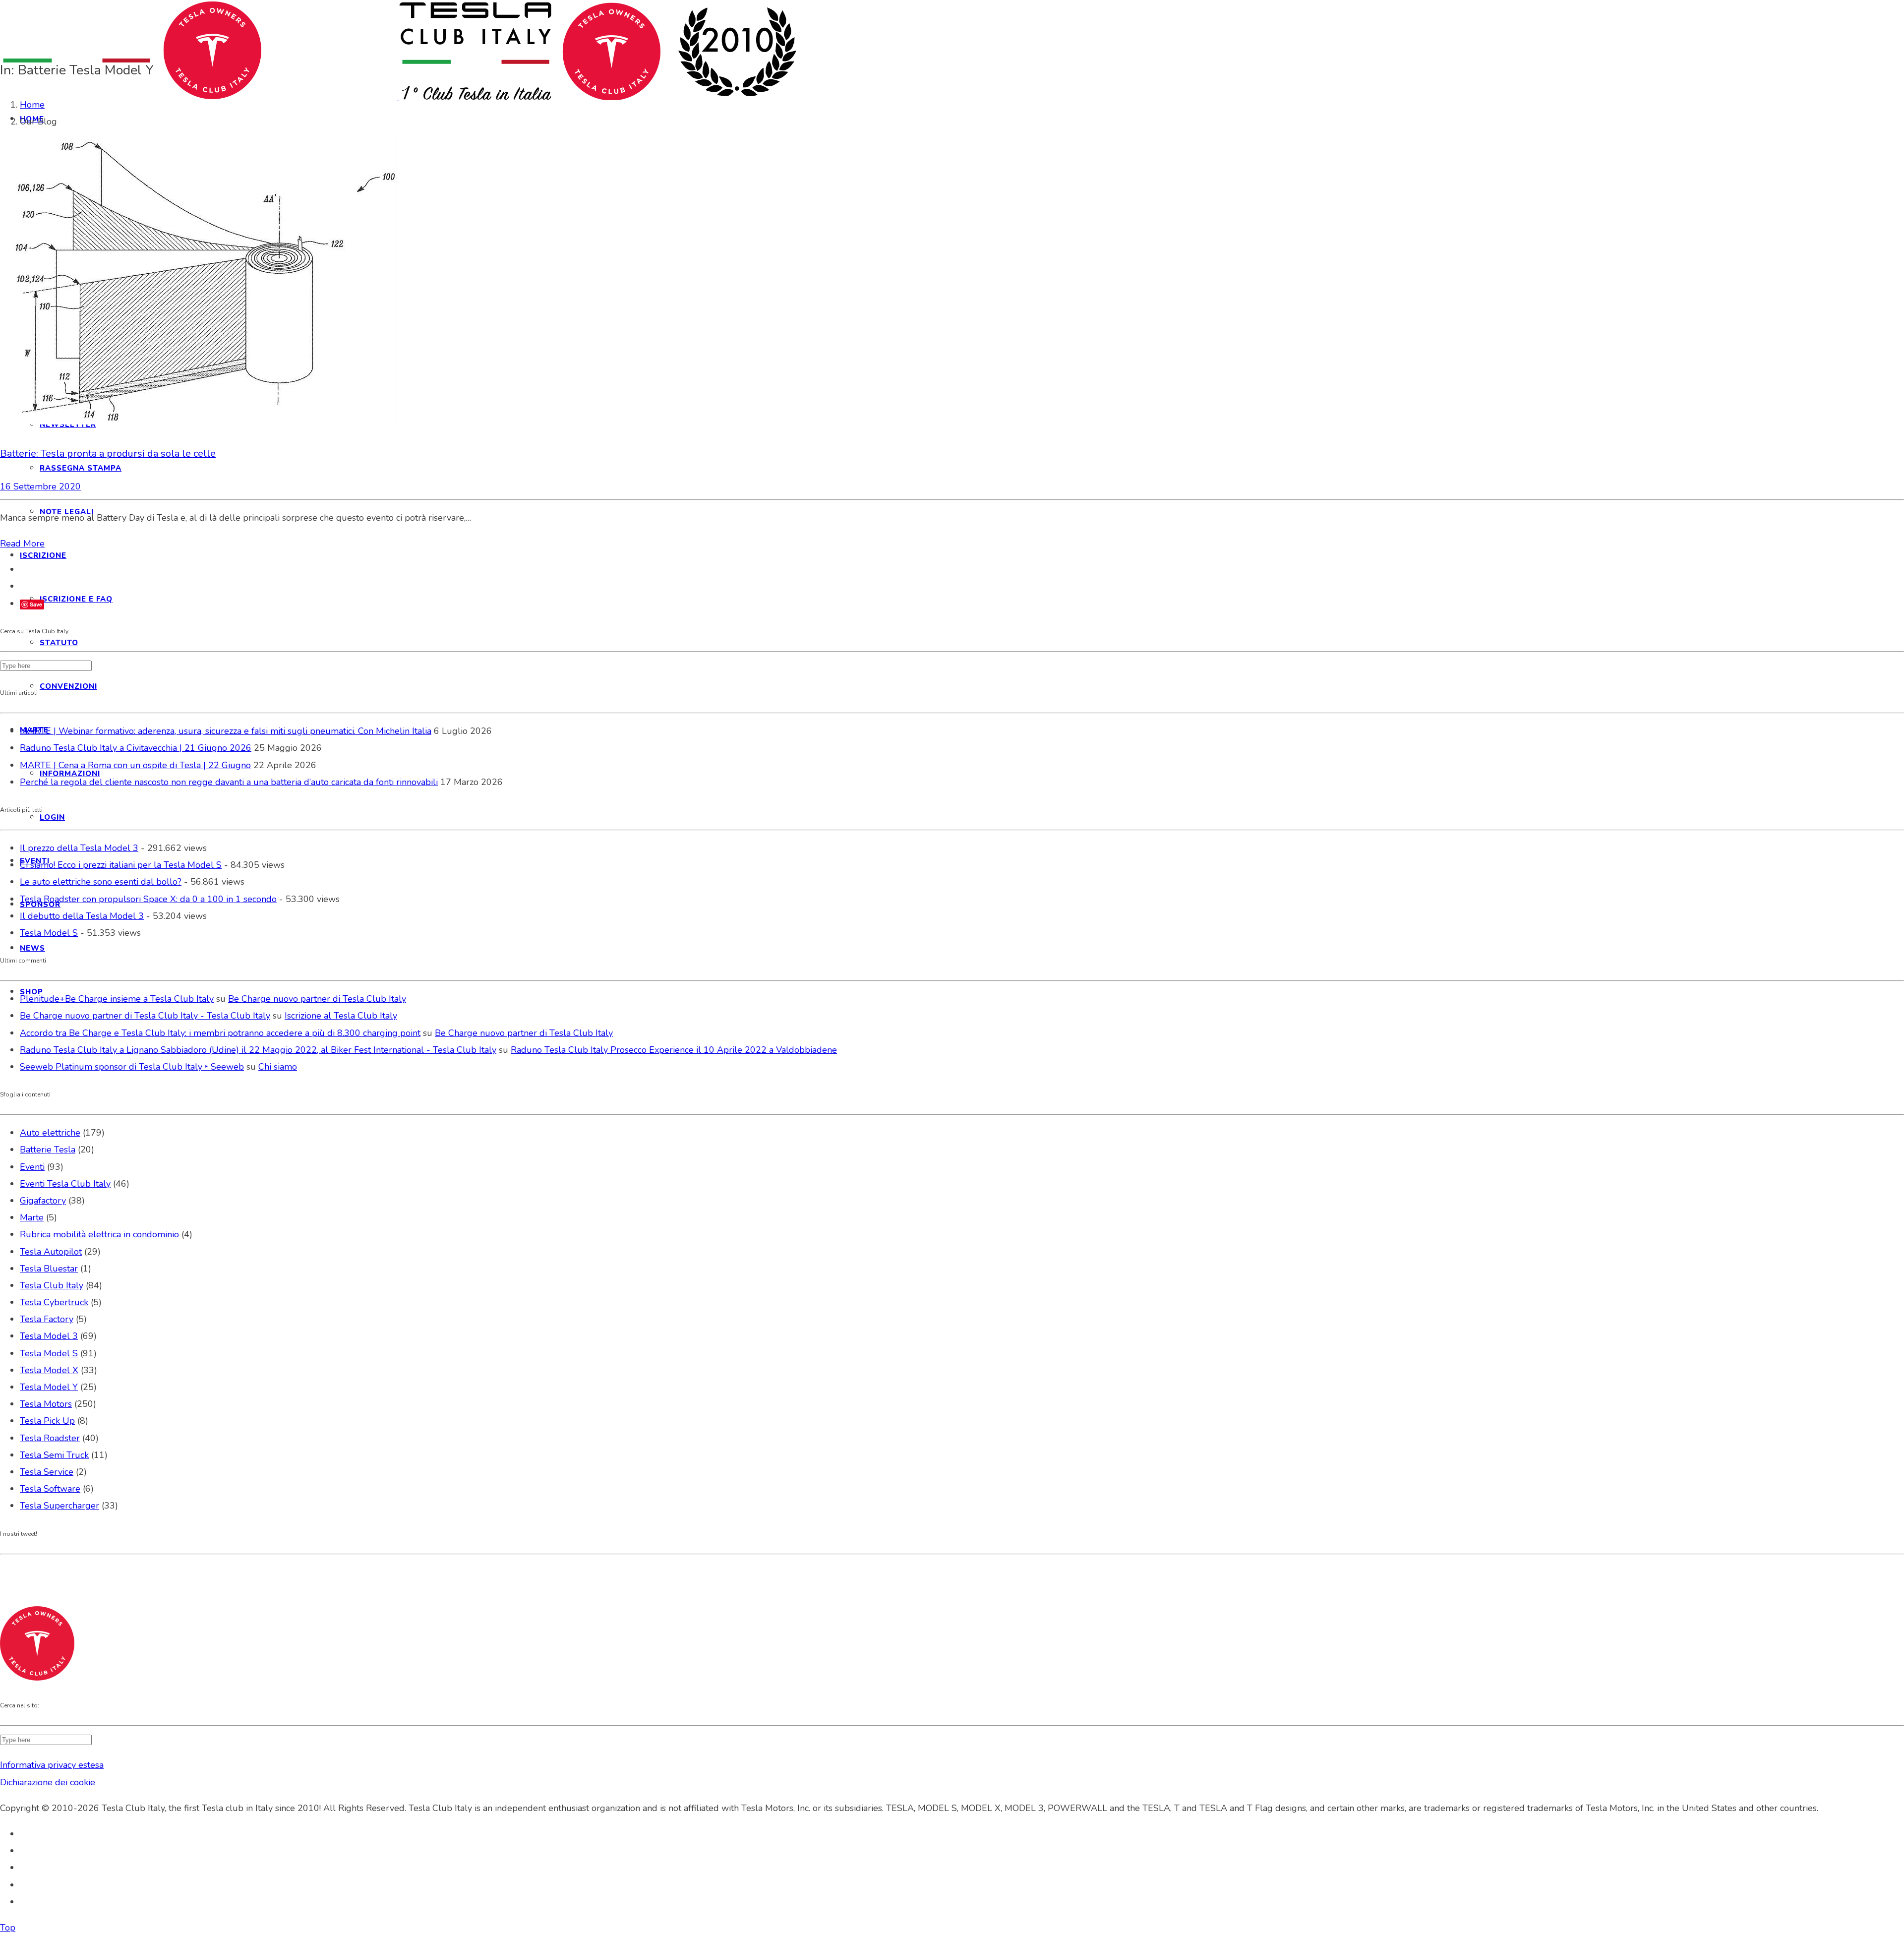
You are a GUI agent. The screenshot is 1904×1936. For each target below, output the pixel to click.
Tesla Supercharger (59, 1506)
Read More (22, 544)
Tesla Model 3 (49, 1336)
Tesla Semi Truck (54, 1455)
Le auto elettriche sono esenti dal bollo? (101, 882)
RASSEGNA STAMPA (81, 468)
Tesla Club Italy (52, 1285)
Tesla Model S (49, 933)
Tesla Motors (46, 1404)
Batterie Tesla (48, 1149)
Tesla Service (47, 1472)
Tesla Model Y (49, 1387)
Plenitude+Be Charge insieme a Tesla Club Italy (117, 999)
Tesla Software (50, 1489)
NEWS (32, 948)
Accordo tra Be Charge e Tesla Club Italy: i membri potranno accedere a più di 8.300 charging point (220, 1033)
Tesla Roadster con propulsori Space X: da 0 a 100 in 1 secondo (148, 899)
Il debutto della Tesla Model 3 (82, 916)
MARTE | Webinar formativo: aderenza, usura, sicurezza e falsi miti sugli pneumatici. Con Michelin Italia (226, 731)
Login (52, 817)
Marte (32, 1217)
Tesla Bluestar (49, 1269)
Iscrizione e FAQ (76, 599)
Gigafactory (43, 1201)
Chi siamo (278, 1067)
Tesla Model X (49, 1370)
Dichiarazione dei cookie (48, 1782)
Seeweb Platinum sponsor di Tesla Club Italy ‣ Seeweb (132, 1067)
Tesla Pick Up (47, 1421)
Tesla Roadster (50, 1438)
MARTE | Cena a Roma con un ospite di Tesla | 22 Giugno (135, 765)
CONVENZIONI (68, 686)
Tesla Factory (47, 1319)
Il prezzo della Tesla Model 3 (79, 848)
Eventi (32, 1167)
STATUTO (59, 643)
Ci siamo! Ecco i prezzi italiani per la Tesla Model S (121, 865)
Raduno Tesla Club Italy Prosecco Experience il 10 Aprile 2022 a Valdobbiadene (674, 1050)
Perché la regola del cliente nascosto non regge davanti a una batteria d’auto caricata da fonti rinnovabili (229, 782)
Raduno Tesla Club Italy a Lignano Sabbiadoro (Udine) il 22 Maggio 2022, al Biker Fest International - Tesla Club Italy (258, 1050)
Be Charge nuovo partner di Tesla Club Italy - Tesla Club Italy (145, 1016)
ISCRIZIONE (43, 555)
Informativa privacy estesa (52, 1765)
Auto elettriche (50, 1133)
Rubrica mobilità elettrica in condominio (99, 1234)
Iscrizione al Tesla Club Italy (341, 1016)
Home (32, 105)
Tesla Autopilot (51, 1252)
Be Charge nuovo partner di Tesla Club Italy (317, 999)
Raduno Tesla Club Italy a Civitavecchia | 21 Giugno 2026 (136, 748)
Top (8, 1928)
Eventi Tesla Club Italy (65, 1184)
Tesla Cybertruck (54, 1302)
